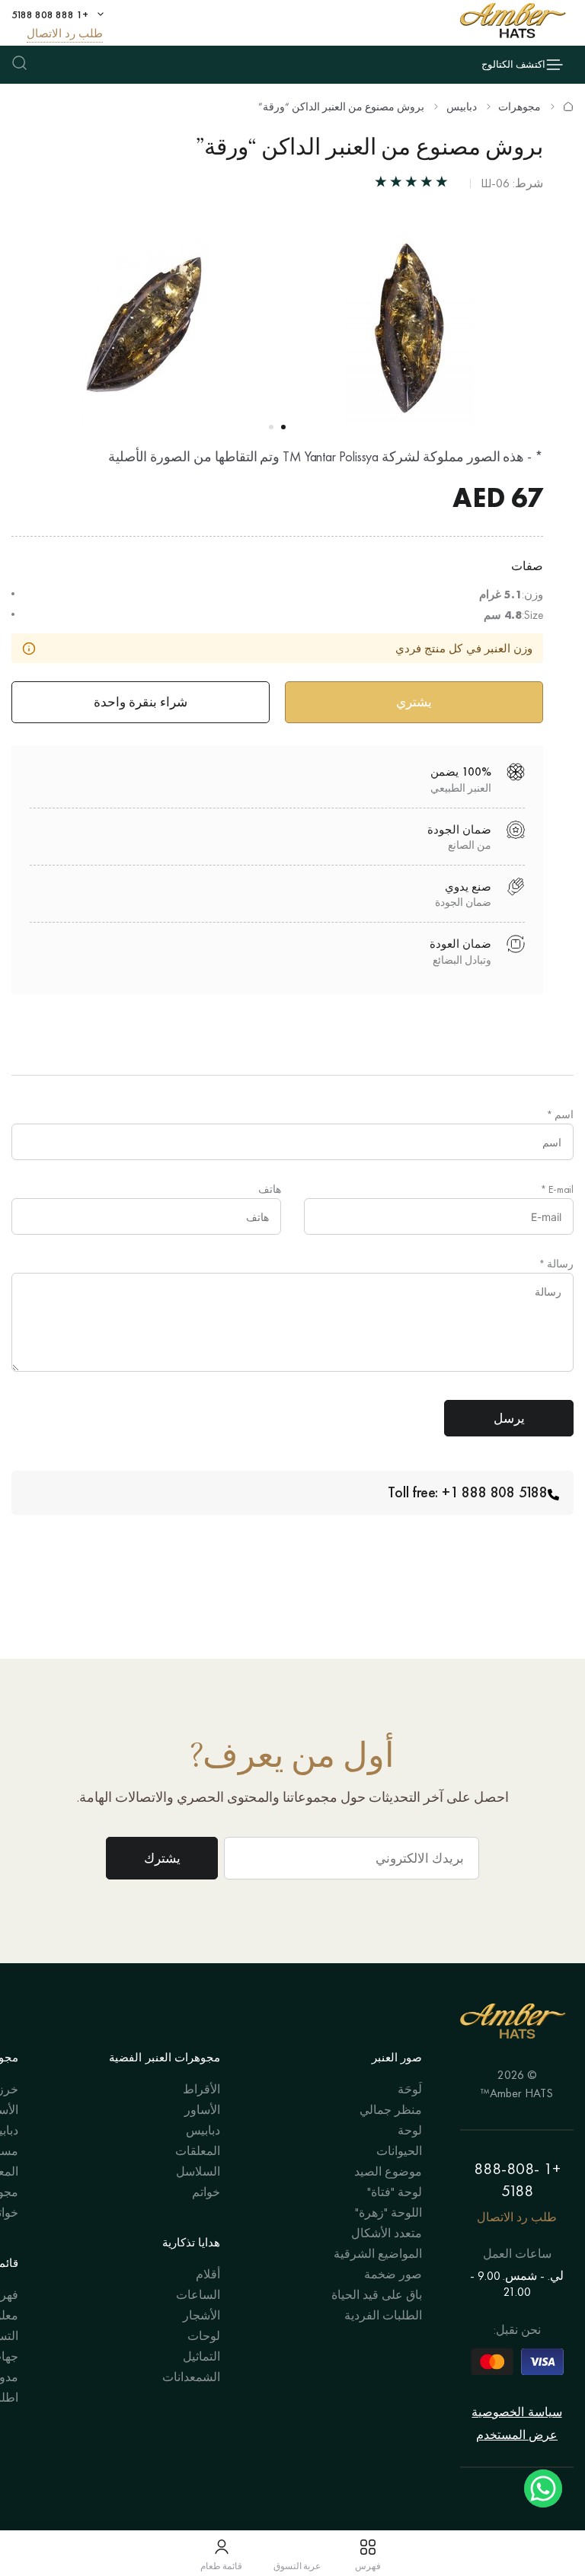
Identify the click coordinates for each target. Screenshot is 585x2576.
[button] (283, 427)
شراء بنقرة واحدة (141, 702)
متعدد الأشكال (387, 2233)
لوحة (410, 2130)
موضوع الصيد (388, 2171)
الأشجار (201, 2315)
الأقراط (201, 2089)
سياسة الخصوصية (516, 2412)
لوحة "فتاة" (395, 2192)
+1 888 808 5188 (50, 14)
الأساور (202, 2110)
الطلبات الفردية (383, 2315)
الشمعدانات (191, 2377)
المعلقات (198, 2151)
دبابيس (462, 107)
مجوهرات (519, 107)
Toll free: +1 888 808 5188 (468, 1492)
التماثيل (201, 2356)
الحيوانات (399, 2151)
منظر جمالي (391, 2110)
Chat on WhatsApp (543, 2488)
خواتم (206, 2192)
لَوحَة (410, 2089)
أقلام (208, 2274)
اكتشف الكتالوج (513, 64)
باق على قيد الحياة (377, 2295)
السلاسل (198, 2171)
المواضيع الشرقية (378, 2254)
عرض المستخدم (517, 2435)
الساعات (198, 2295)
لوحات (204, 2336)
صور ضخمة (393, 2274)
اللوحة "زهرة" (388, 2213)
